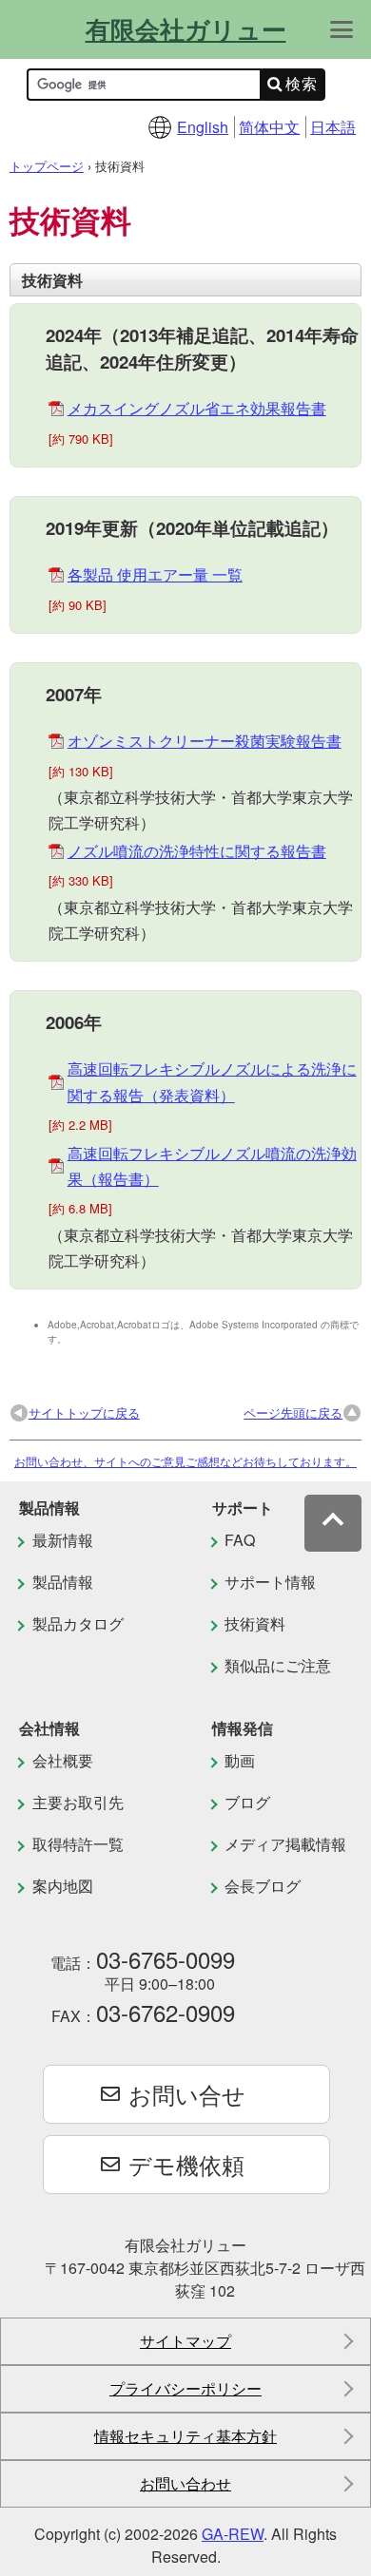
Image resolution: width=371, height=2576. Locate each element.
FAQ (240, 1540)
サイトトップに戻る (84, 1412)
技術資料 (255, 1623)
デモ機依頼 (186, 2164)
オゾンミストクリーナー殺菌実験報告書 (205, 741)
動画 (240, 1760)
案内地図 (63, 1886)
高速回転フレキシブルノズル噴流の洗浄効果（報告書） (212, 1166)
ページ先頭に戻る (293, 1412)
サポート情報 (270, 1582)
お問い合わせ (185, 2483)
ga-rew (233, 2534)
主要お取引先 (78, 1802)
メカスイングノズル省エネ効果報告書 (197, 408)
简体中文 (269, 127)
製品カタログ (78, 1623)
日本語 (333, 127)
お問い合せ (187, 2094)
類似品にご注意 (278, 1665)
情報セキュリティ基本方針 (185, 2436)
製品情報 (63, 1582)
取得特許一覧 (78, 1844)
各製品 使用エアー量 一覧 (155, 574)
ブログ (247, 1802)
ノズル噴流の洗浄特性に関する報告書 (197, 851)
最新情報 (63, 1540)
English (203, 127)
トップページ (47, 166)
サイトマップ (185, 2341)
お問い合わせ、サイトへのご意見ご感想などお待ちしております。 (185, 1461)
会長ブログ (263, 1886)
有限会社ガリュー (186, 29)
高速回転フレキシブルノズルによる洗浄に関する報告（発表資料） (212, 1081)
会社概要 (63, 1760)
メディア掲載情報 (285, 1844)
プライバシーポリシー (185, 2388)
